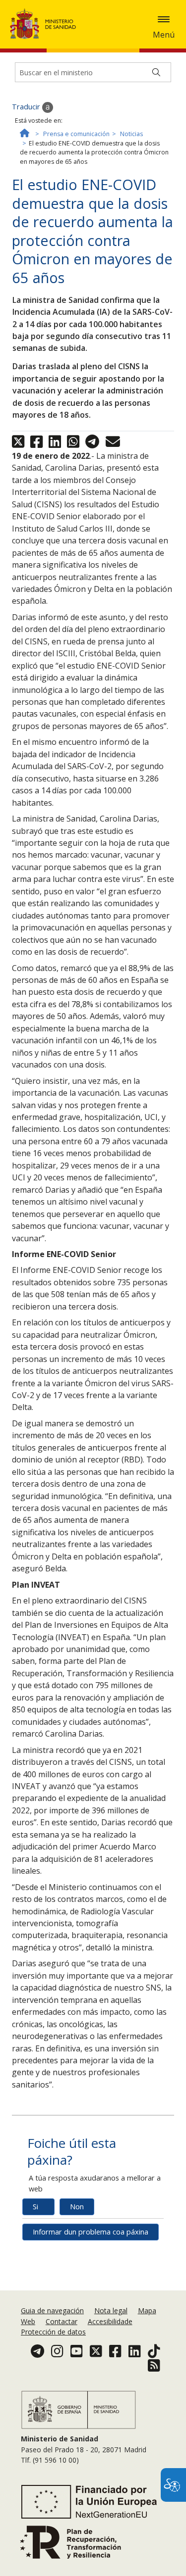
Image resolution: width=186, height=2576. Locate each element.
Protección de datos (53, 2332)
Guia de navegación (52, 2310)
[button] (164, 19)
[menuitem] (53, 2310)
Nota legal (111, 2310)
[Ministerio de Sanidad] (46, 24)
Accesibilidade (110, 2321)
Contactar (62, 2321)
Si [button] (35, 2207)
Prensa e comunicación (76, 134)
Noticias (131, 134)
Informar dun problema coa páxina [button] (91, 2232)
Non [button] (77, 2207)
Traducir (27, 107)
